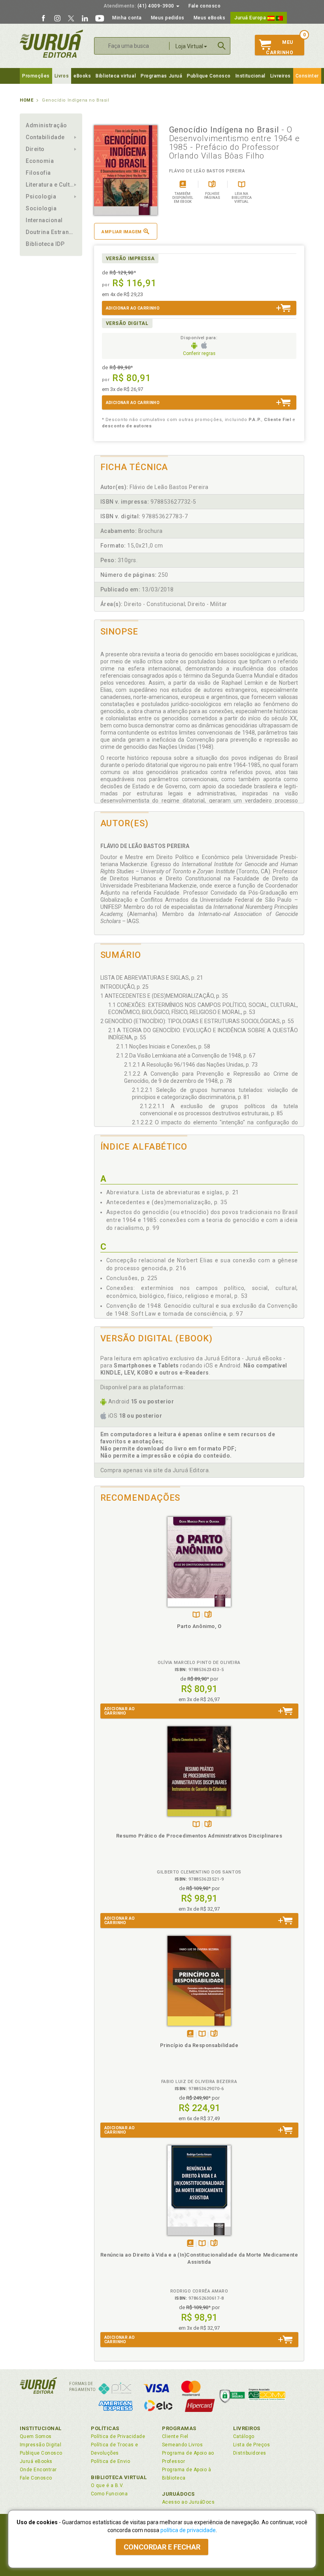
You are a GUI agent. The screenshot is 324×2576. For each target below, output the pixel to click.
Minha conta (127, 18)
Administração (46, 125)
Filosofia (38, 173)
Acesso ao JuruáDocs (188, 2502)
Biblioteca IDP (45, 244)
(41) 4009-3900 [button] (139, 6)
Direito (35, 149)
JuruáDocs (178, 2494)
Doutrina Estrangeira (51, 232)
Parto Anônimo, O (199, 1626)
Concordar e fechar (162, 2547)
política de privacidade (188, 2530)
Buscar (222, 46)
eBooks (82, 76)
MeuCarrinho (280, 47)
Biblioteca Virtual (119, 2477)
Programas (179, 2428)
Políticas (105, 2428)
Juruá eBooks (36, 2461)
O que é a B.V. (107, 2485)
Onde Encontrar (38, 2470)
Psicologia (41, 196)
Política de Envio (110, 2461)
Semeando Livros (182, 2445)
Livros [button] (62, 76)
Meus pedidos (168, 18)
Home (26, 100)
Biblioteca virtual (116, 76)
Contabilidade (45, 137)
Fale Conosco (36, 2478)
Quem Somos (36, 2436)
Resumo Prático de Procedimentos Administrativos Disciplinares (199, 1836)
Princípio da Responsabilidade (199, 2045)
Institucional (251, 76)
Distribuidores (250, 2453)
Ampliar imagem (121, 232)
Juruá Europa (251, 18)
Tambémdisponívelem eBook (190, 2034)
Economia (40, 161)
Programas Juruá (161, 76)
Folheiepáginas (208, 1615)
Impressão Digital (40, 2445)
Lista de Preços (251, 2445)
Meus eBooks (210, 18)
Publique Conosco (209, 76)
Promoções (36, 76)
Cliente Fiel (175, 2436)
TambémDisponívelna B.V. (196, 1615)
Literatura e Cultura (51, 185)
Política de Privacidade (118, 2436)
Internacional (44, 220)
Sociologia (41, 208)
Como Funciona (109, 2494)
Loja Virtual (189, 46)
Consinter (307, 76)
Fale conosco (204, 6)
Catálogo (244, 2436)
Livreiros (281, 76)
